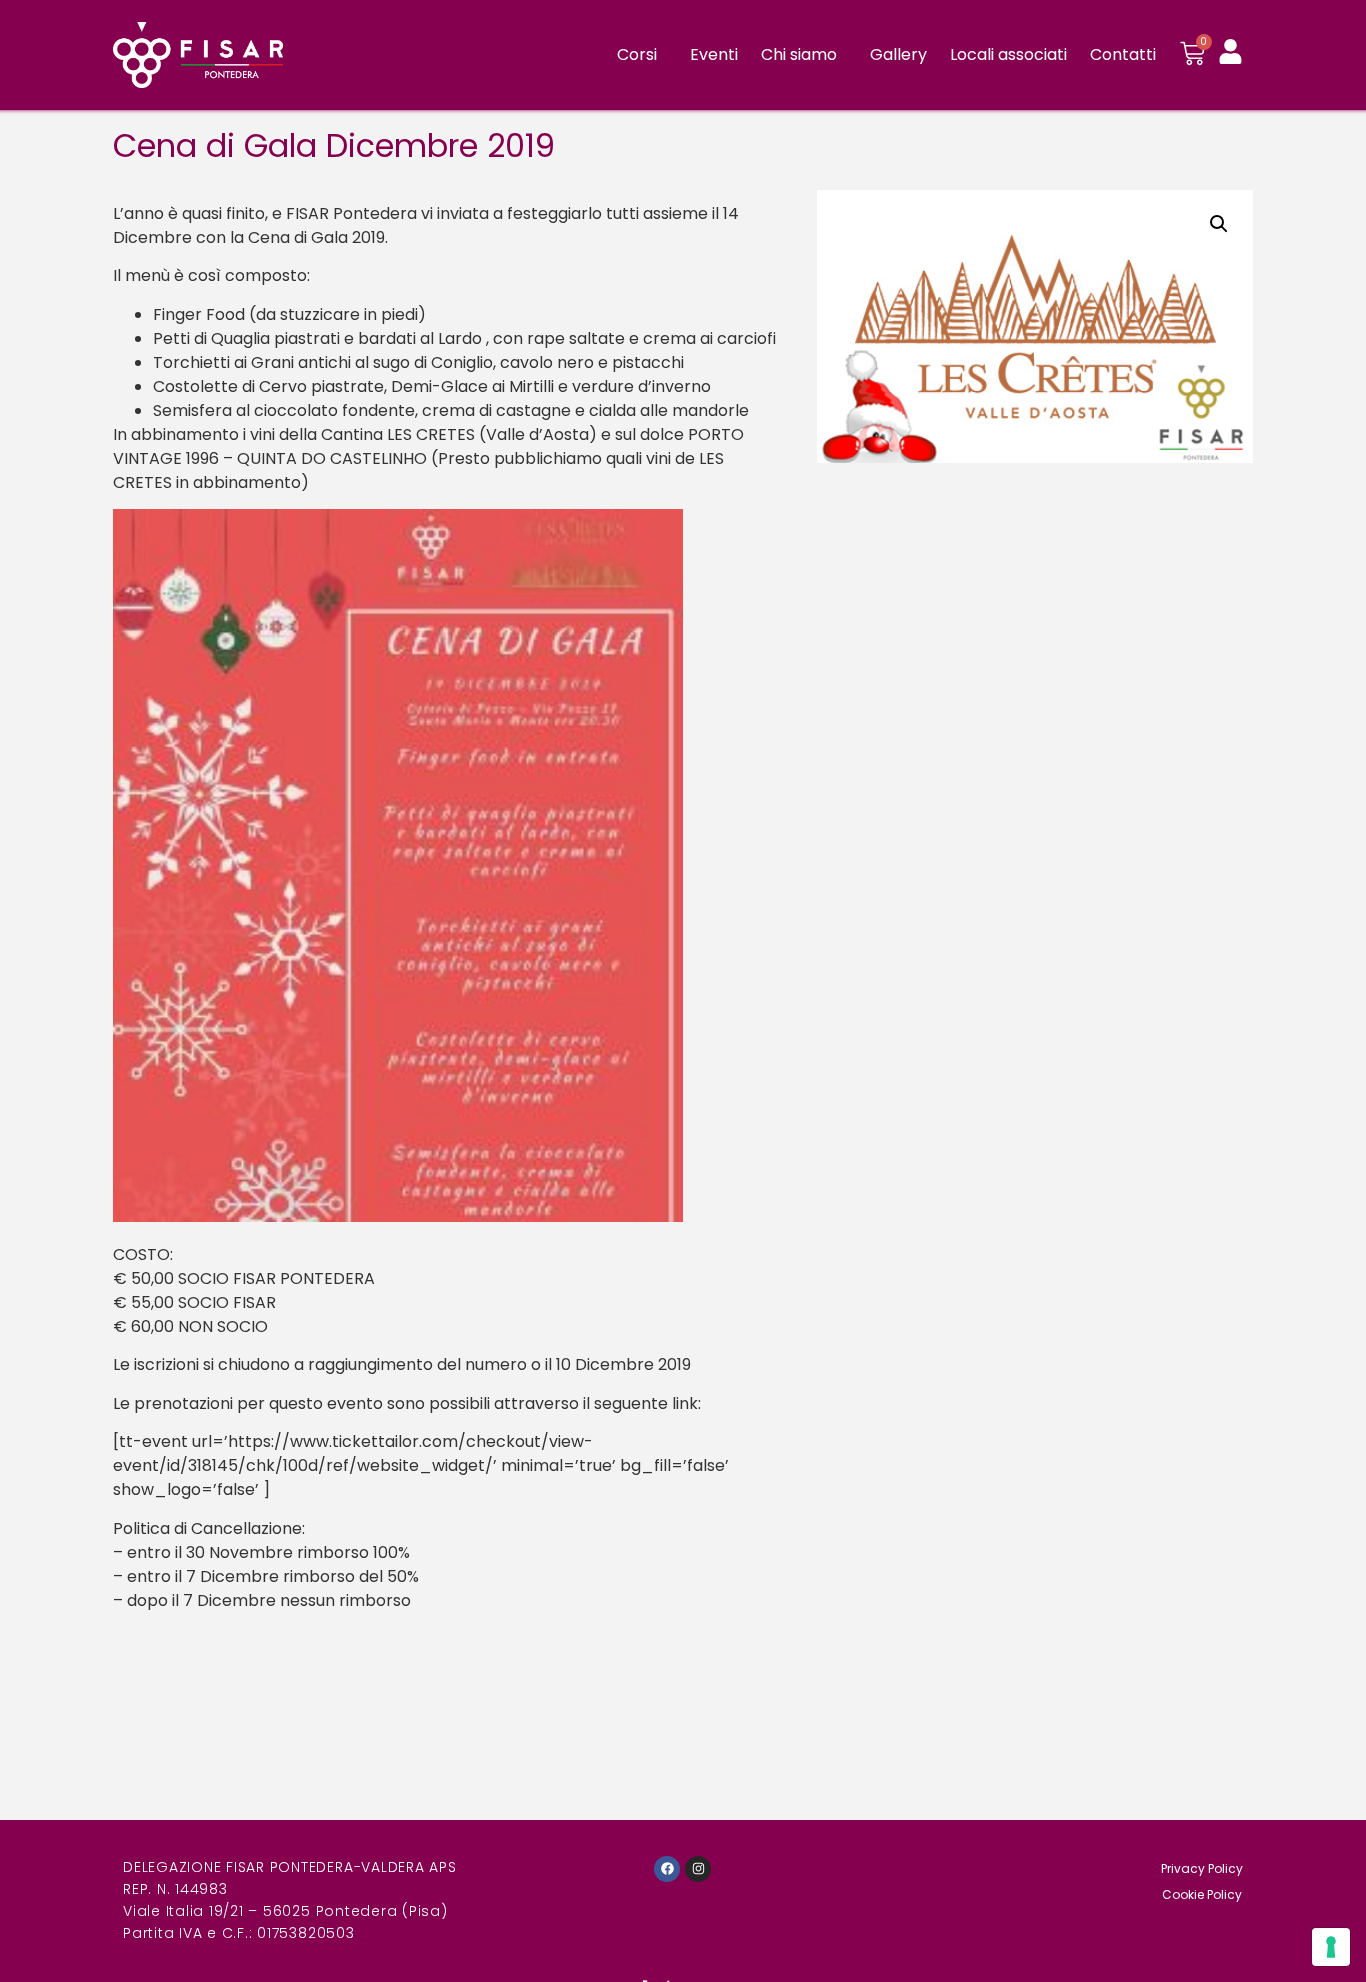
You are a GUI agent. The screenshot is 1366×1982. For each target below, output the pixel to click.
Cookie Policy (1202, 1894)
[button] (1219, 224)
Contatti (1123, 54)
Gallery (898, 54)
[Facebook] (667, 1869)
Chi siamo (799, 54)
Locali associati (1008, 54)
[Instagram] (698, 1869)
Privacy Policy (1202, 1868)
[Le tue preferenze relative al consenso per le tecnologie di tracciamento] (1331, 1947)
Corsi (637, 54)
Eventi (714, 54)
